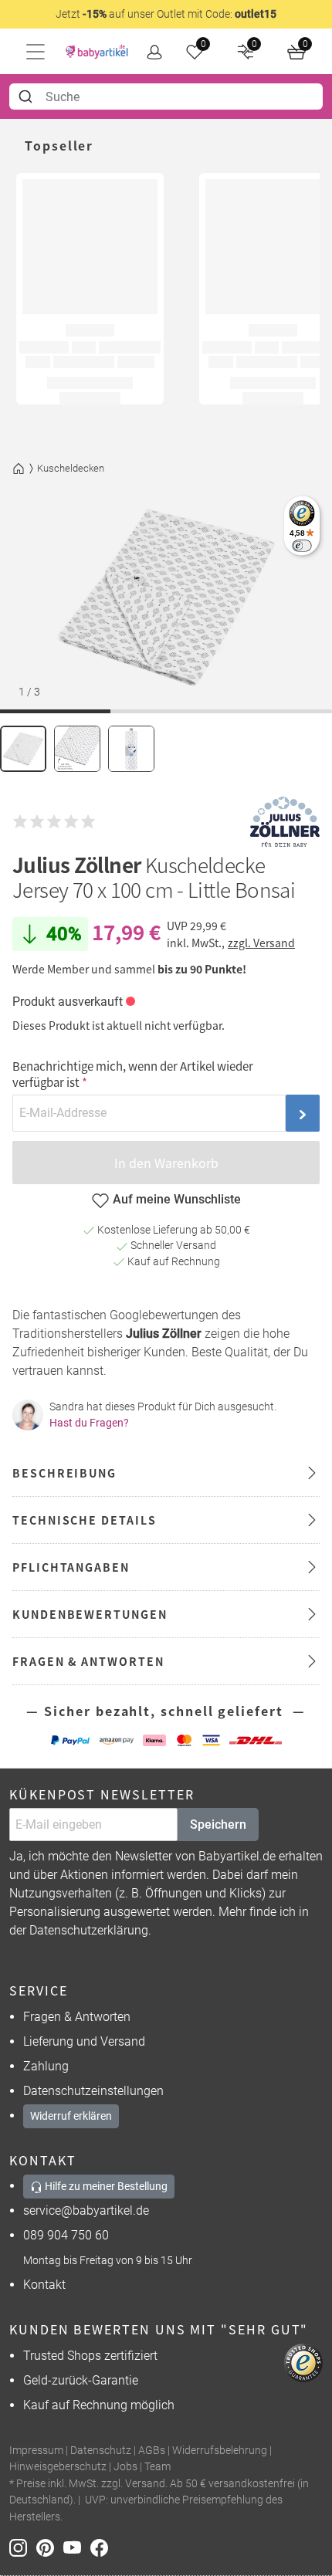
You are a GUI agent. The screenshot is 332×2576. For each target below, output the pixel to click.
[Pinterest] (50, 2547)
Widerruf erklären (71, 2116)
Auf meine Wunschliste (177, 1199)
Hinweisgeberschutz (58, 2467)
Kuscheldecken (71, 468)
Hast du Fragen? (89, 1423)
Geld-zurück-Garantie (81, 2380)
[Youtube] (77, 2547)
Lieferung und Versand (84, 2041)
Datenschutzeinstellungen (93, 2091)
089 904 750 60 (66, 2235)
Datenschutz (101, 2451)
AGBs (152, 2451)
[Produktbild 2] (77, 749)
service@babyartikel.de (86, 2210)
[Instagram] (23, 2547)
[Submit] (27, 96)
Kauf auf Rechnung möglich (99, 2405)
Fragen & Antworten (77, 2017)
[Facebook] (102, 2547)
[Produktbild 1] (23, 749)
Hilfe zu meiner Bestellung (105, 2186)
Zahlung (46, 2066)
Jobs (125, 2467)
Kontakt (44, 2285)
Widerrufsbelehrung (220, 2451)
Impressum (36, 2451)
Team (158, 2467)
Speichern (218, 1825)
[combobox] (166, 96)
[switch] (302, 545)
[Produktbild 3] (131, 749)
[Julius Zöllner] (285, 822)
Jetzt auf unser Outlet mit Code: (166, 14)
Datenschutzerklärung (89, 1930)
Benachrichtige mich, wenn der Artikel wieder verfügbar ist (133, 1074)
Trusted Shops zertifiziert (90, 2356)
